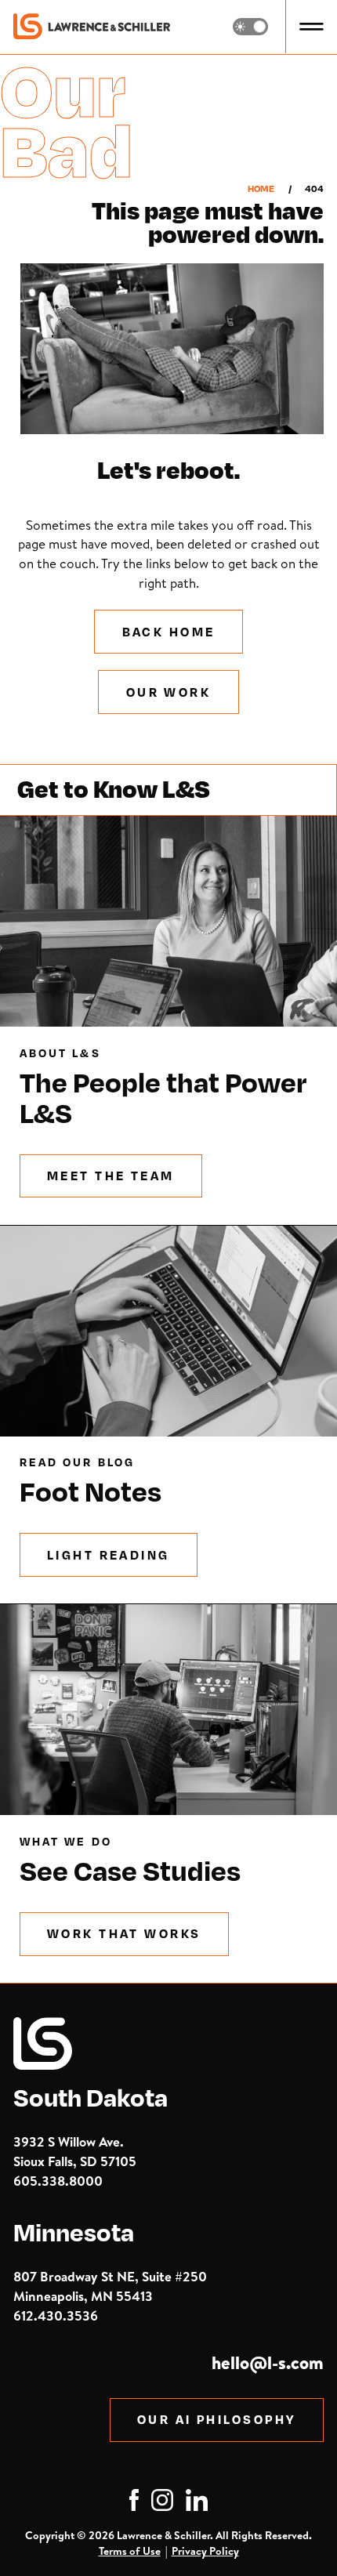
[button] (312, 27)
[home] (92, 27)
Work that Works (124, 1933)
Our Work (169, 692)
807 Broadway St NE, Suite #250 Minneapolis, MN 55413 (110, 2286)
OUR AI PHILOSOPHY (216, 2419)
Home (261, 189)
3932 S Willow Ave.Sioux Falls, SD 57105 (75, 2152)
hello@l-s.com (268, 2363)
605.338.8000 (58, 2181)
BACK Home (169, 632)
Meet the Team (111, 1176)
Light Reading (109, 1555)
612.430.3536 (56, 2316)
